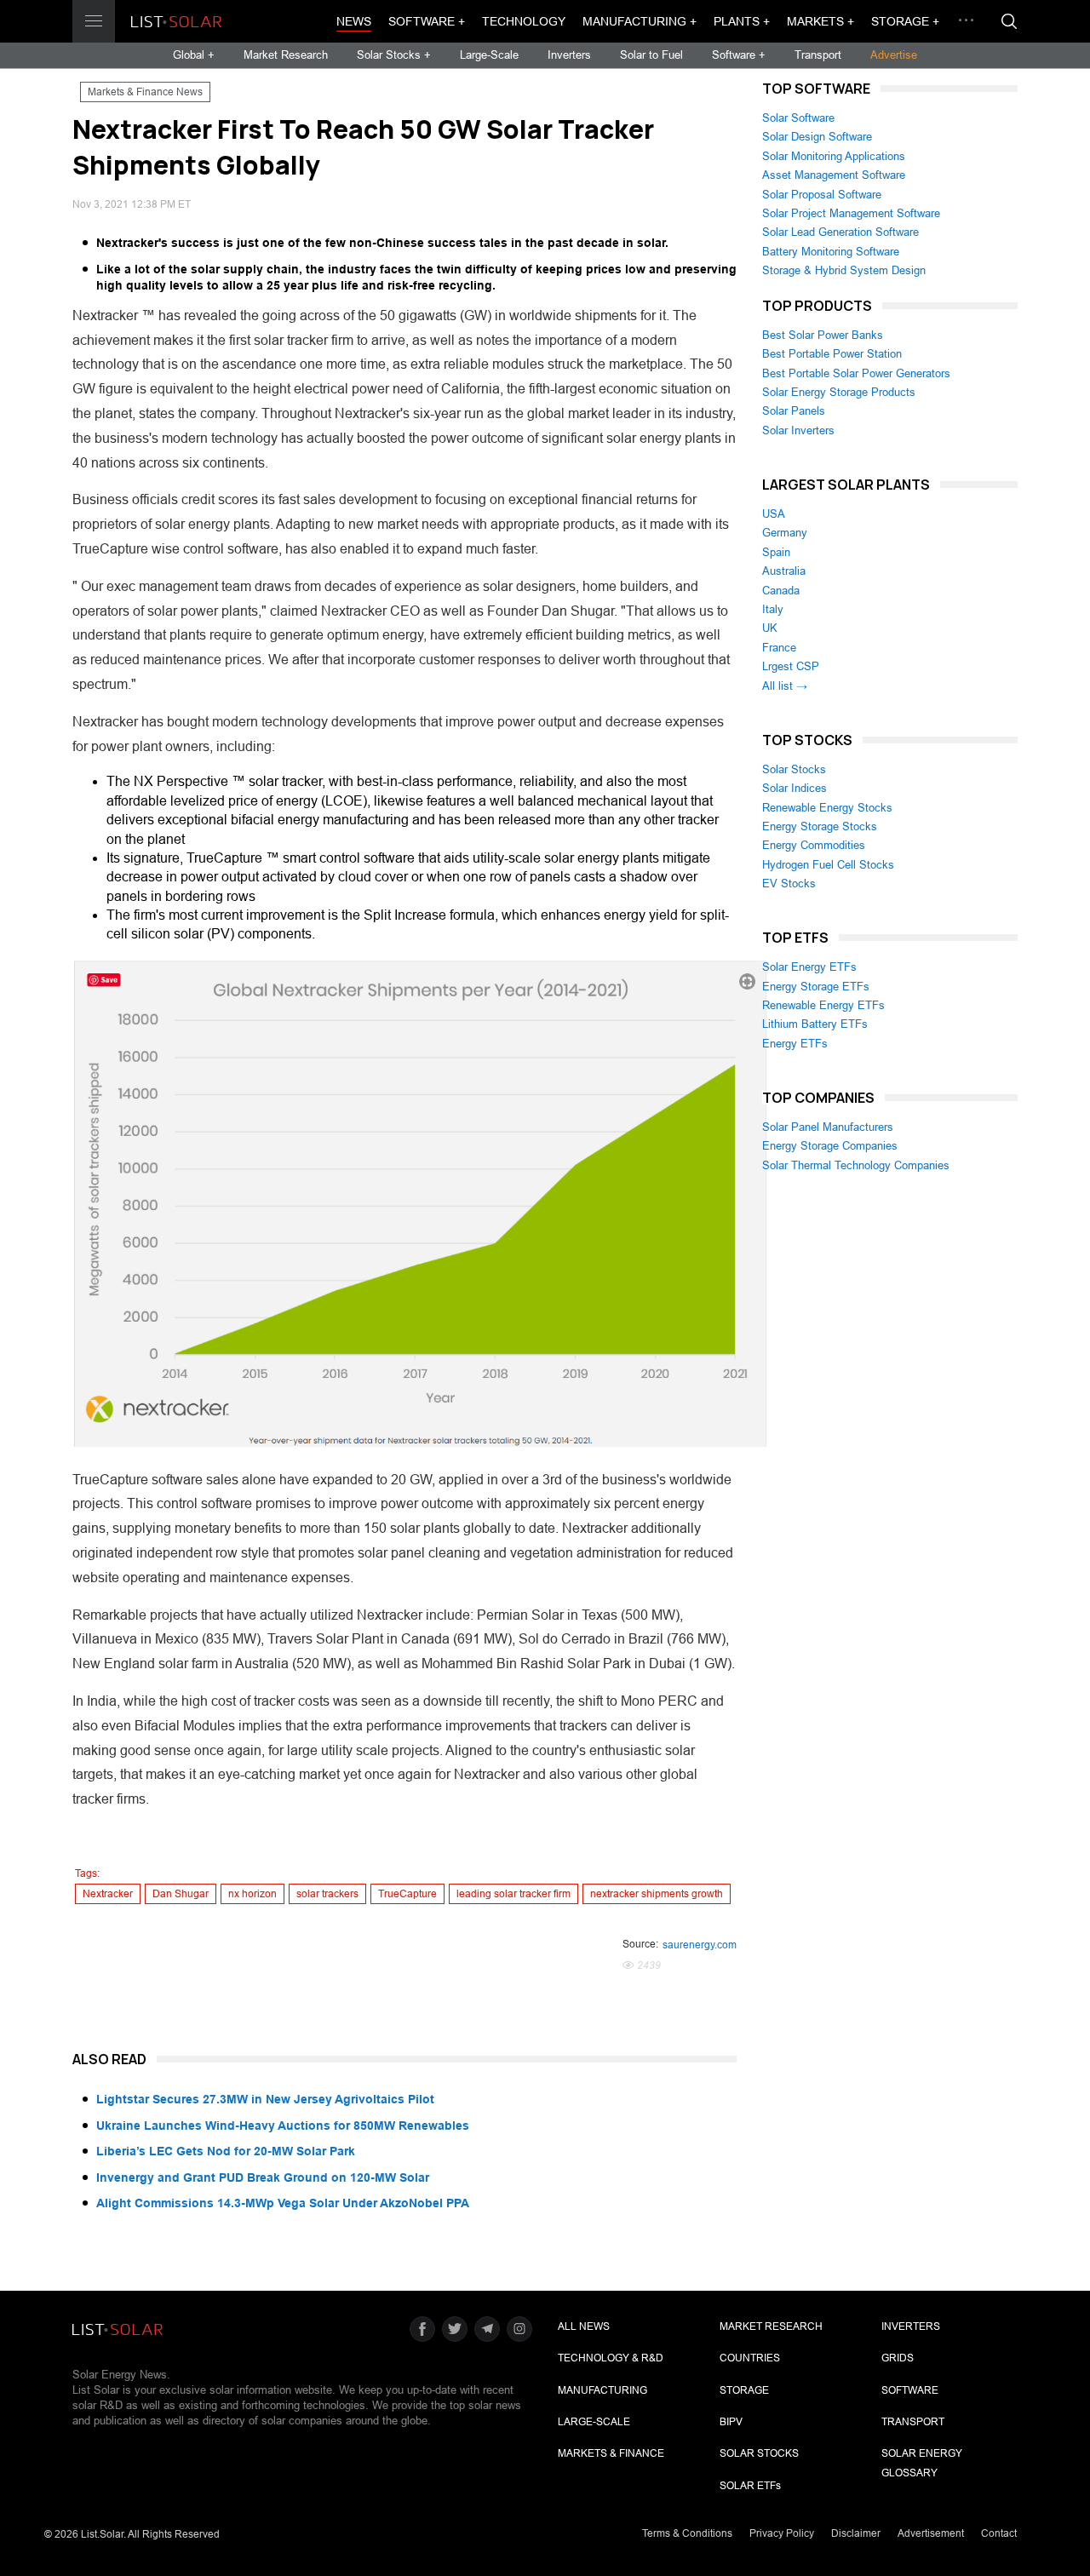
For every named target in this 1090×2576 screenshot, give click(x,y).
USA (774, 514)
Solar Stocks (794, 769)
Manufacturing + (640, 21)
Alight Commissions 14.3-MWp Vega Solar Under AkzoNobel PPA (283, 2203)
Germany (785, 533)
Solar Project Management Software (851, 213)
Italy (773, 609)
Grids (898, 2358)
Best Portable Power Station (832, 354)
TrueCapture (407, 1894)
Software (910, 2390)
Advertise (894, 55)
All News (584, 2326)
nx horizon (252, 1894)
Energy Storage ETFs (816, 987)
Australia (784, 571)
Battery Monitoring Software (831, 252)
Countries (750, 2358)
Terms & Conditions (687, 2533)
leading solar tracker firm (513, 1894)
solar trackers (327, 1894)
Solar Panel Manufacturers (828, 1127)
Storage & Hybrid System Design (844, 270)
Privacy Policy (782, 2533)
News (354, 21)
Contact (999, 2533)
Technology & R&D (611, 2358)
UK (770, 628)
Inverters (569, 55)
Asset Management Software (834, 175)
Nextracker (108, 1894)
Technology (524, 21)
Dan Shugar (181, 1894)
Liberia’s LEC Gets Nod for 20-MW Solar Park (226, 2151)
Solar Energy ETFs (809, 967)
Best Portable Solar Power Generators (856, 373)
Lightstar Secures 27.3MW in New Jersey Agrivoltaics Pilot (265, 2099)
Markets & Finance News (145, 92)
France (779, 648)
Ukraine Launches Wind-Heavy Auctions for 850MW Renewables (283, 2126)
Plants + (742, 21)
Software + (427, 21)
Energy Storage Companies (830, 1146)
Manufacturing (602, 2390)
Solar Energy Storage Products (839, 392)
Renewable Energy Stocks (827, 808)
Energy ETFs (795, 1044)
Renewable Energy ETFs (823, 1005)
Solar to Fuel (651, 55)
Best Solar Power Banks (823, 335)
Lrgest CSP (791, 666)
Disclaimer (856, 2533)
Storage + (905, 21)
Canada (781, 591)
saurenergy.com (700, 1945)
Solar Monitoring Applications (834, 156)
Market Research (286, 55)
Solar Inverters (798, 430)
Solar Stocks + (394, 55)
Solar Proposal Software (822, 195)
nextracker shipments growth (657, 1894)
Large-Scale (489, 55)
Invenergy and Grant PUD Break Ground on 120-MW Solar (263, 2177)
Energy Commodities (814, 845)
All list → (785, 686)
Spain (776, 552)
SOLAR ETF (750, 2486)
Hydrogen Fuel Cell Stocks (828, 865)
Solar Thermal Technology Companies (856, 1165)
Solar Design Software (817, 137)
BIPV (731, 2422)
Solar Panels (794, 411)
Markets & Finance (611, 2453)
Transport (818, 55)
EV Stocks (789, 884)
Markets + (820, 21)
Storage (744, 2390)
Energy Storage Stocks (820, 826)
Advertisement (931, 2533)
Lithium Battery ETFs (815, 1024)
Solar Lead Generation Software (840, 232)
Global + (194, 55)
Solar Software (798, 118)
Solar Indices (795, 788)
